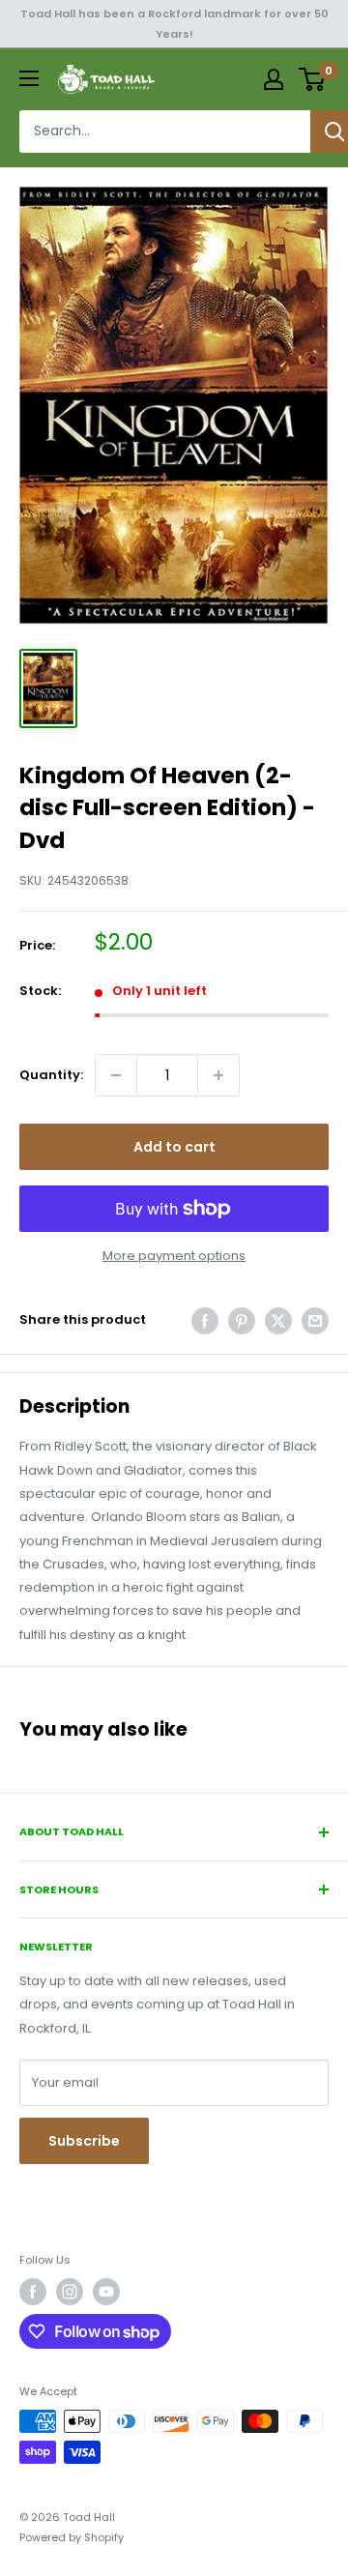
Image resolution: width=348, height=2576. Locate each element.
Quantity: (51, 1075)
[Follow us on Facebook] (33, 2292)
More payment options (174, 1256)
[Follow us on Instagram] (70, 2292)
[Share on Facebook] (205, 1321)
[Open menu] (29, 78)
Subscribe (84, 2141)
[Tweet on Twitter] (278, 1321)
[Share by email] (315, 1321)
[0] (313, 79)
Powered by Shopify (72, 2537)
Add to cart (174, 1147)
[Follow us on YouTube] (106, 2292)
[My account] (274, 79)
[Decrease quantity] (116, 1075)
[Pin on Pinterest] (242, 1321)
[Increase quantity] (218, 1075)
